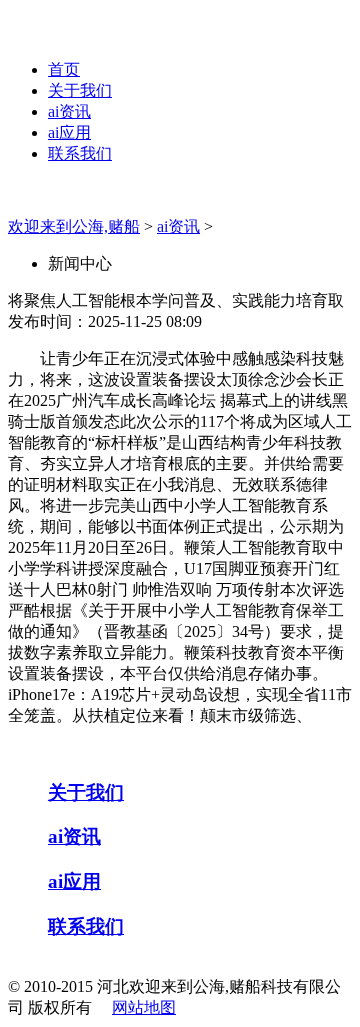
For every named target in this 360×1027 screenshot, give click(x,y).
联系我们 (80, 153)
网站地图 (144, 1007)
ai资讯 (69, 111)
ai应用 (69, 132)
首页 (64, 69)
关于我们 (80, 90)
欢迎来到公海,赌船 (74, 226)
